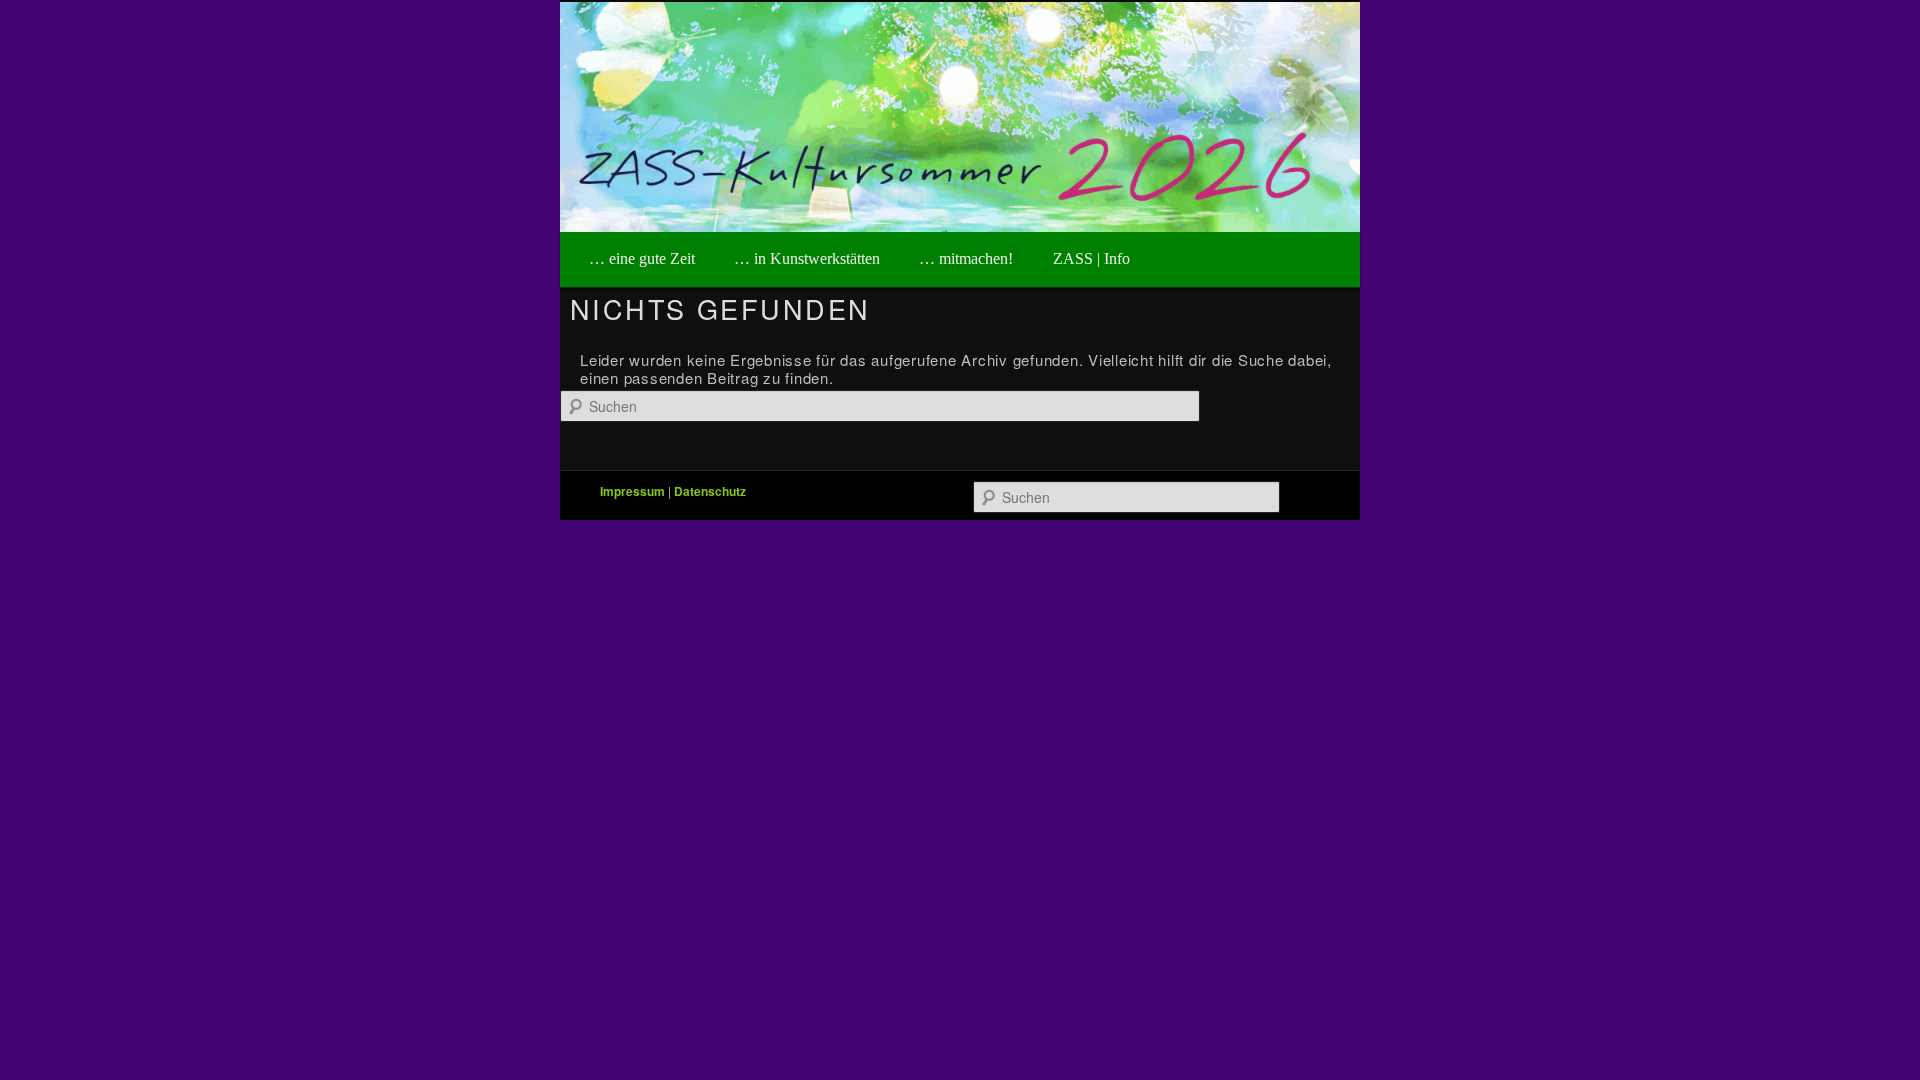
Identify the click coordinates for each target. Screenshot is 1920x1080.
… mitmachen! (966, 259)
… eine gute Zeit (642, 259)
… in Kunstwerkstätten (807, 259)
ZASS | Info (1091, 259)
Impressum (632, 491)
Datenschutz (710, 491)
